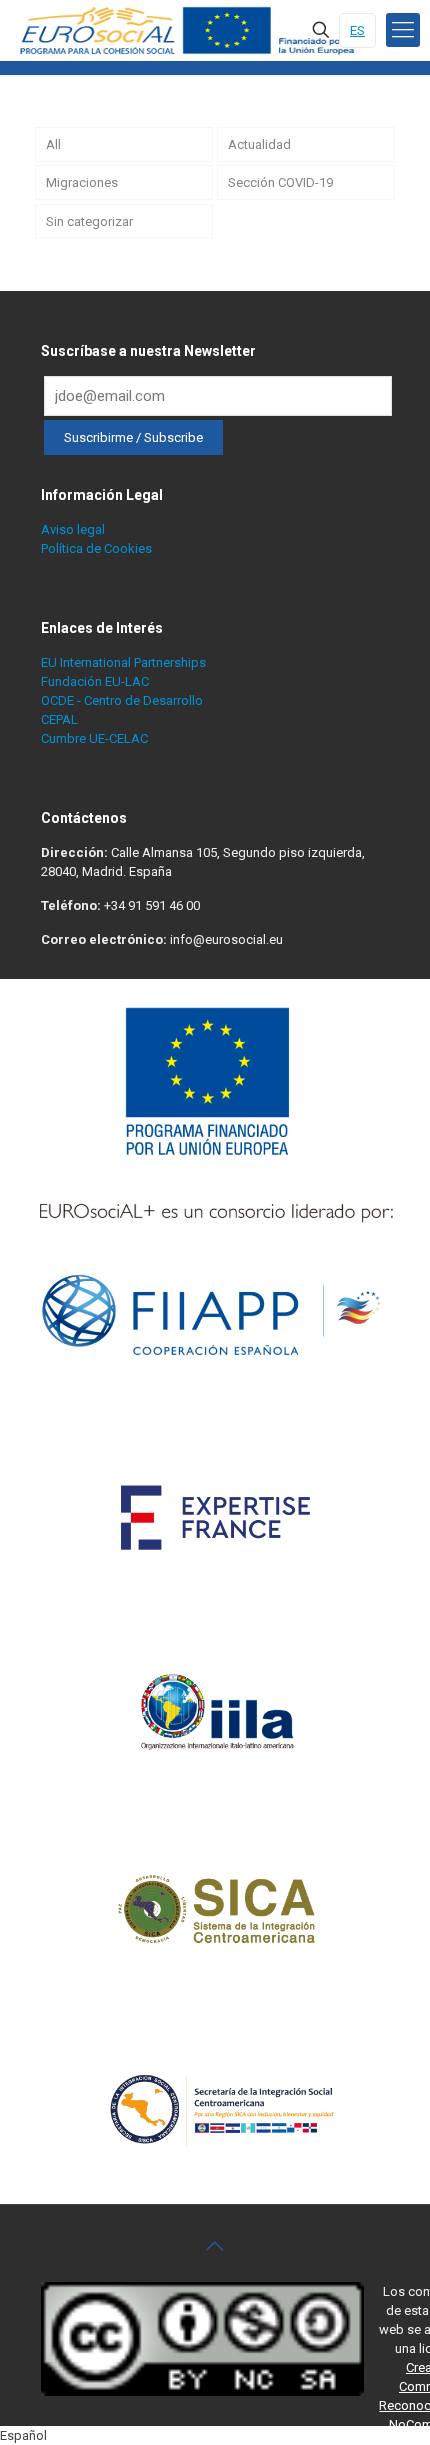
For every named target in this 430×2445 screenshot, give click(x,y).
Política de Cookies (96, 548)
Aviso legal (73, 529)
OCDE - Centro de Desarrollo (122, 700)
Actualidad (259, 144)
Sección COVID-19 (280, 182)
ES (357, 30)
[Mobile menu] (403, 30)
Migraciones (82, 182)
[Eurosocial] (190, 30)
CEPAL (59, 719)
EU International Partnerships (123, 662)
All (53, 144)
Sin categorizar (89, 221)
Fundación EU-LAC (95, 681)
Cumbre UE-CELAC (94, 738)
